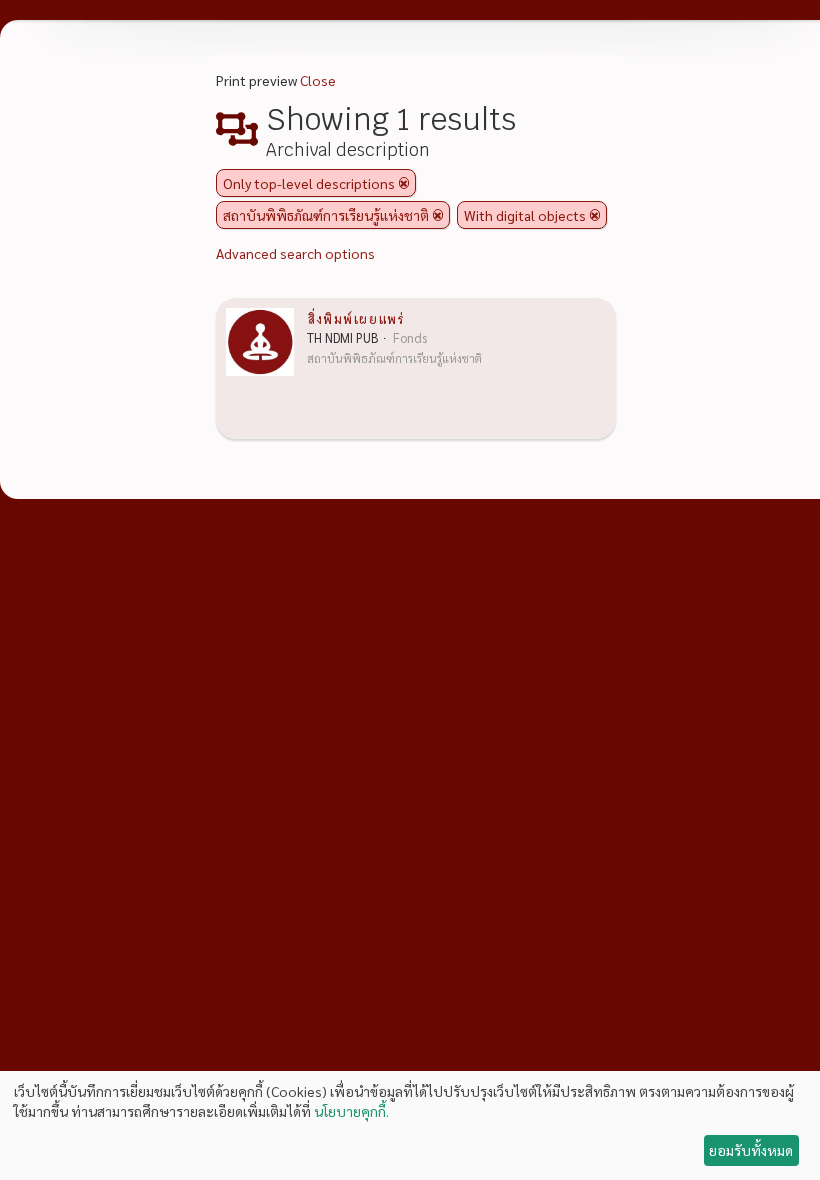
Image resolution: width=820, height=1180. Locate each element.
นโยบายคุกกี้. (351, 1111)
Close (318, 80)
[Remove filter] (404, 183)
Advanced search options (295, 253)
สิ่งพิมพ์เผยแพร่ (355, 318)
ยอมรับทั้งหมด (751, 1150)
